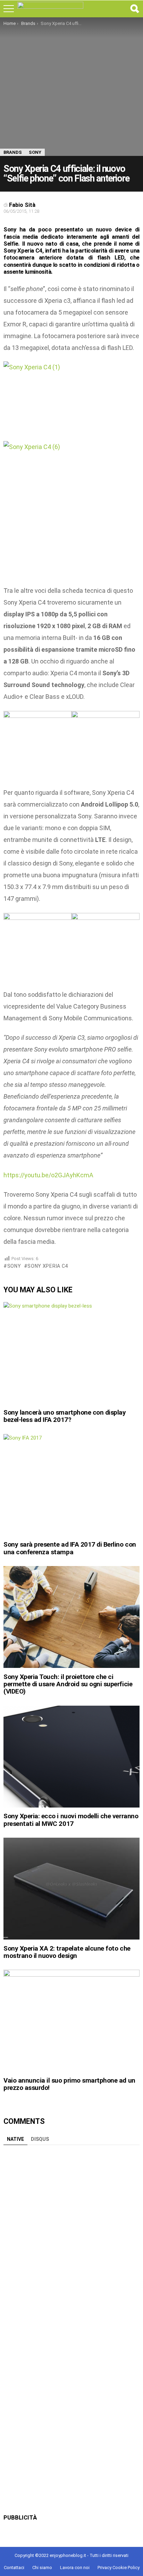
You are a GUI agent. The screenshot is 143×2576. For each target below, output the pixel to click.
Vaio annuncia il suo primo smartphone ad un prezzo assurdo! (69, 2084)
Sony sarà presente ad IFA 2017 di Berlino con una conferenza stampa (70, 1548)
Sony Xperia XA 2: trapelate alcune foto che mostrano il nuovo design (67, 1952)
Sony (14, 1266)
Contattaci (14, 2568)
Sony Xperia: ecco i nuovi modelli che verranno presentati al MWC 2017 (71, 1820)
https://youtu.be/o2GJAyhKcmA (48, 1175)
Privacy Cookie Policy (119, 2568)
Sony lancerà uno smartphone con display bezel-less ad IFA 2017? (65, 1416)
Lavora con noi (75, 2568)
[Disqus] (71, 2235)
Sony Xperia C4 (48, 1266)
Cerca (134, 9)
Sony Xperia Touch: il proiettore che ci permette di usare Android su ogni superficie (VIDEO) (68, 1684)
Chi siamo (42, 2568)
